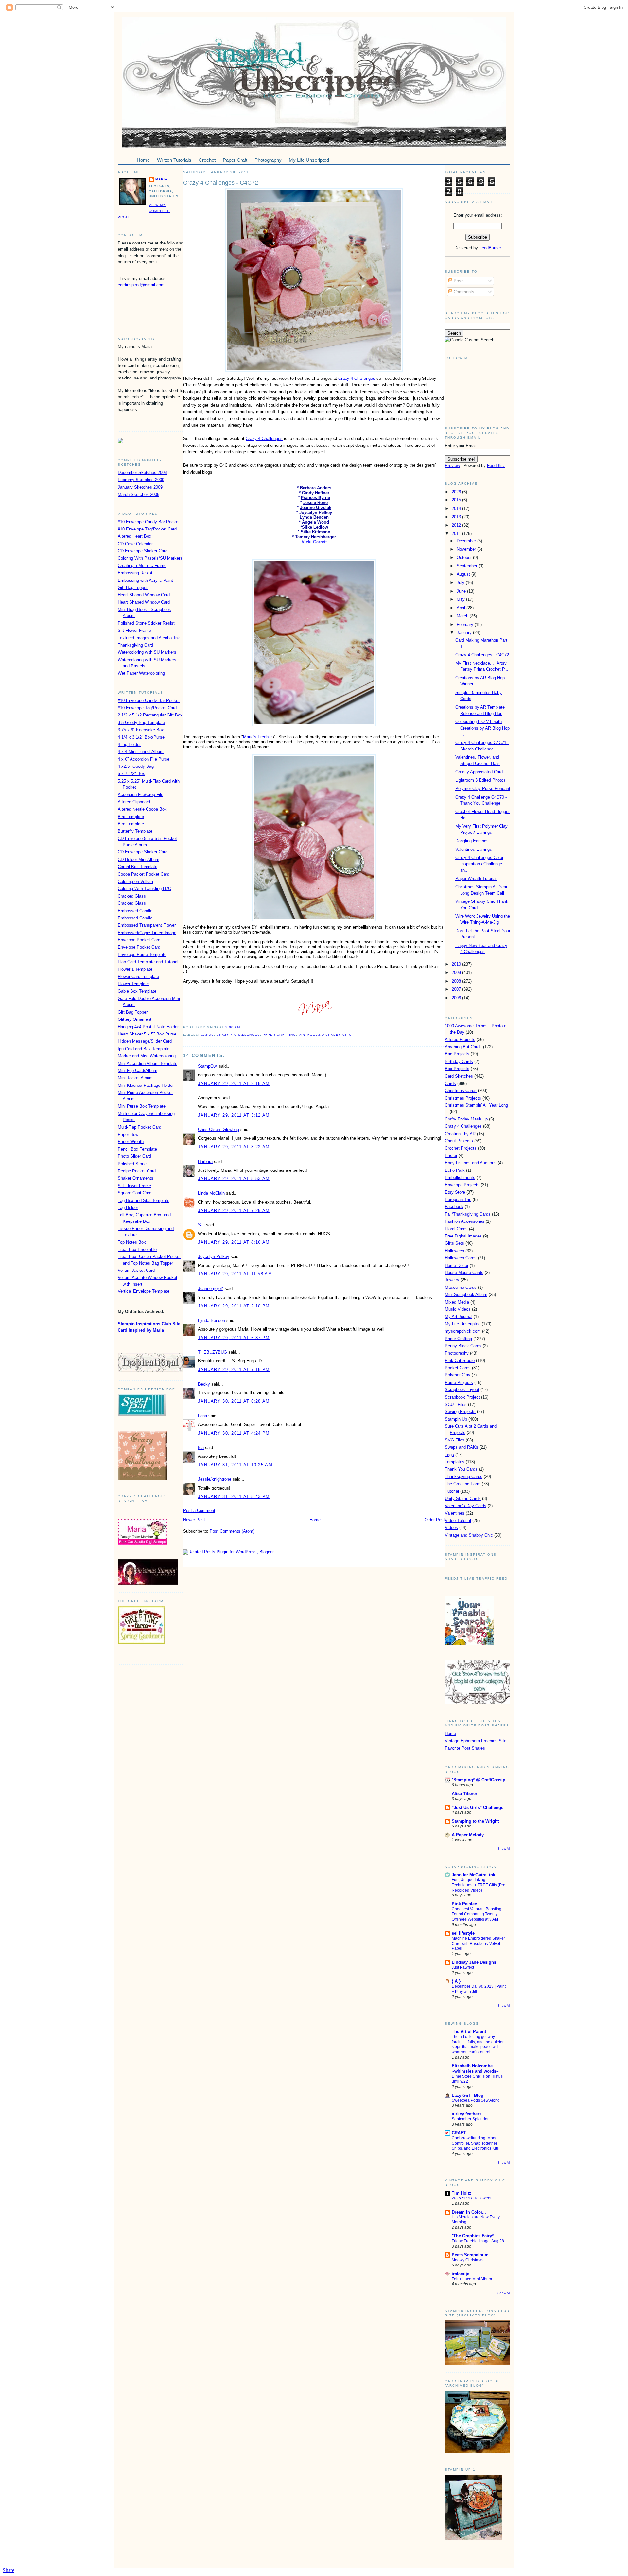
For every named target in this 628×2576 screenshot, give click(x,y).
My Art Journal (459, 1316)
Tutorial (452, 1491)
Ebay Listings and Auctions (471, 1163)
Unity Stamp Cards (463, 1498)
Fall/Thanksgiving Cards (468, 1214)
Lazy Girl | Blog (468, 2095)
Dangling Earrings (472, 841)
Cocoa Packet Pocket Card (144, 874)
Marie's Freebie (257, 737)
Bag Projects (457, 1054)
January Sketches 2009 (140, 487)
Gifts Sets (454, 1243)
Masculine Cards (461, 1287)
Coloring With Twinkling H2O (145, 889)
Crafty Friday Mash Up (466, 1119)
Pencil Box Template (137, 1149)
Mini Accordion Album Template (148, 1063)
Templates (455, 1462)
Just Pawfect (463, 1967)
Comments (463, 292)
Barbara (205, 1162)
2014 (457, 508)
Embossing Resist (135, 573)
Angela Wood (315, 522)
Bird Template (131, 817)
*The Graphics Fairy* (473, 2236)
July (461, 583)
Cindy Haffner (316, 493)
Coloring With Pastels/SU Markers (150, 558)
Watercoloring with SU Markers (147, 652)
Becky (204, 1384)
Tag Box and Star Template (144, 1200)
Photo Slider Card (134, 1156)
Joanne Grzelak (316, 507)
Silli (201, 1225)
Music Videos (458, 1309)
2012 (457, 525)
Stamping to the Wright (475, 1821)
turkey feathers (467, 2114)
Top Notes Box (132, 1242)
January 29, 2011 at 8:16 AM (234, 1242)
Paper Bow (128, 1134)
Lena (202, 1416)
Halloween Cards (461, 1258)
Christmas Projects (463, 1098)
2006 (457, 998)
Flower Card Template (138, 977)
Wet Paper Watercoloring (141, 673)
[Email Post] (242, 1027)
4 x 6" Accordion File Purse (144, 759)
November (467, 549)
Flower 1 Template (135, 969)
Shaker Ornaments (136, 1178)
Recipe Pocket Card (137, 1171)
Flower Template (133, 984)
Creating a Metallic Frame (142, 566)
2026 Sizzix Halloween (472, 2198)
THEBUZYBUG (212, 1352)
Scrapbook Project (462, 1397)
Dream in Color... (469, 2212)
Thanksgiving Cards (464, 1477)
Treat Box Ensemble (137, 1249)
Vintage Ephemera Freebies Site (476, 1741)
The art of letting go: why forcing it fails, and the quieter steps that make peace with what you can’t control (478, 2044)
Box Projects (457, 1069)
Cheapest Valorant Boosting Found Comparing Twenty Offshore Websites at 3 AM (477, 1914)
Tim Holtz (462, 2193)
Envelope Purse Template (142, 955)
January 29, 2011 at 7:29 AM (234, 1211)
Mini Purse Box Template (142, 1106)
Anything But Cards (463, 1047)
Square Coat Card (135, 1193)
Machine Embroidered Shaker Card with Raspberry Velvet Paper (478, 1944)
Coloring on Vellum (135, 881)
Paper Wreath (131, 1142)
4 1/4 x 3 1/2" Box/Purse (141, 737)
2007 (457, 989)
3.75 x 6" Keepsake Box (141, 730)
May (461, 599)
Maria (161, 179)
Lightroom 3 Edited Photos (480, 780)
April (462, 608)
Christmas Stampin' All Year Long (476, 1105)
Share (9, 2570)
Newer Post (194, 1520)
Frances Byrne (315, 498)
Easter (451, 1156)
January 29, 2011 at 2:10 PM (234, 1306)
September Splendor (470, 2119)
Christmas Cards (461, 1091)
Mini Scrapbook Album (466, 1295)
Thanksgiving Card (135, 645)
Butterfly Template (135, 831)
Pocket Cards (458, 1368)
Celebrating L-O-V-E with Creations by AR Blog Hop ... (482, 728)
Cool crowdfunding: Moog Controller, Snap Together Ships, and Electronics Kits (475, 2143)
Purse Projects (459, 1382)
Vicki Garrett (314, 542)
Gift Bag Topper (133, 588)
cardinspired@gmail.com (141, 285)
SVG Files (455, 1440)
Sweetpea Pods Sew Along (476, 2100)
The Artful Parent (469, 2032)
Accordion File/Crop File (140, 794)
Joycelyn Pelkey (315, 512)
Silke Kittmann (315, 532)
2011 (457, 534)
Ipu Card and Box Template (144, 1049)
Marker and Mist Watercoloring (147, 1056)
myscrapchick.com (463, 1331)
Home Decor (457, 1265)
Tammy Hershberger (315, 537)
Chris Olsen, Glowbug (218, 1129)
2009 (457, 973)
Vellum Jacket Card (136, 1270)
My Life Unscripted (463, 1324)
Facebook (454, 1207)
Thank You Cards (461, 1469)
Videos (451, 1528)
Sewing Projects (460, 1412)
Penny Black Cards (463, 1346)
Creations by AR (460, 1134)
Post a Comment (199, 1511)
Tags (449, 1455)
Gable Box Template (137, 991)
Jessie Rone (315, 503)
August (464, 574)
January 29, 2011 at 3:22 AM (234, 1147)
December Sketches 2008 (142, 472)
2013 (457, 517)
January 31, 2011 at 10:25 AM (235, 1465)
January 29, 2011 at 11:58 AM (235, 1274)
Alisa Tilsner (464, 1794)
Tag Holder (128, 1208)
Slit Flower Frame (134, 630)
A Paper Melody (468, 1835)
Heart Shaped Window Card (144, 595)
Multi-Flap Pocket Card (140, 1127)
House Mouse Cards (464, 1273)
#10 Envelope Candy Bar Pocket (149, 522)
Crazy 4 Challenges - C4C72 (221, 183)
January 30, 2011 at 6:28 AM (234, 1401)
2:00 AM (233, 1027)
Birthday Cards (459, 1061)
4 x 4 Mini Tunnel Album (141, 752)
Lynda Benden (314, 517)
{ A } (456, 1981)
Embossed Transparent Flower (147, 925)
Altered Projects (460, 1040)
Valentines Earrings (474, 849)
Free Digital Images (463, 1236)
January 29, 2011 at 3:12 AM (234, 1115)
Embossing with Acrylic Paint (145, 580)
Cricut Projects (459, 1141)
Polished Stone (132, 1164)
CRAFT (459, 2133)
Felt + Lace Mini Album (472, 2279)
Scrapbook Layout (462, 1390)
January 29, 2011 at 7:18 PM (234, 1369)
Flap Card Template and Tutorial (148, 962)
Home (315, 1520)
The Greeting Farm (463, 1484)
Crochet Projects (461, 1148)
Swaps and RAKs (462, 1447)
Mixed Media (457, 1302)
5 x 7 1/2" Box (131, 774)
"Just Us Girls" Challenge (478, 1807)
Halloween (454, 1251)
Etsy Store (455, 1192)
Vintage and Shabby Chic (325, 1035)
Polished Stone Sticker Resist (146, 623)
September (468, 566)
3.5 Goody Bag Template (141, 723)
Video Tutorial (458, 1520)
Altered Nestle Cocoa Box (142, 809)
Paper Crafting (279, 1035)
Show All (504, 1849)
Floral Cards (456, 1229)
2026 (457, 492)
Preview (452, 466)
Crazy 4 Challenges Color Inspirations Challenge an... (479, 864)
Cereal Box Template (138, 867)
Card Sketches (459, 1076)
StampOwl (208, 1066)
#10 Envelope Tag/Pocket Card (147, 529)
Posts (459, 281)
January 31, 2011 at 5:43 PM (234, 1497)
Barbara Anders (316, 488)
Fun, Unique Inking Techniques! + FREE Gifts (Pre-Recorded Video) (479, 1885)
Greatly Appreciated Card (479, 772)
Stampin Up (456, 1419)
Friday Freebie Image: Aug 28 (478, 2241)
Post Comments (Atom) (232, 1531)
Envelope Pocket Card (139, 940)
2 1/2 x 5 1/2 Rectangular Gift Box (150, 715)
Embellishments (460, 1178)
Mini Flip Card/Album (138, 1071)
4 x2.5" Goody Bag (136, 766)
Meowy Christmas (468, 2260)
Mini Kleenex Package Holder (146, 1085)
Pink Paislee (464, 1904)
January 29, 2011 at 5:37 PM (234, 1338)
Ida (201, 1448)
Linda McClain (211, 1193)
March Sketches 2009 (139, 494)
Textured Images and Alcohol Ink (149, 638)
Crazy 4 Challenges (357, 378)
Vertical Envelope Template (144, 1291)
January (465, 633)
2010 (457, 964)
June (462, 591)
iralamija (461, 2274)
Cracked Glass (132, 896)
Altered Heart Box (135, 536)
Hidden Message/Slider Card (145, 1041)
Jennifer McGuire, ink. (474, 1875)
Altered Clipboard (134, 802)
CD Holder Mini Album (139, 859)
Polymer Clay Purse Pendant (483, 789)
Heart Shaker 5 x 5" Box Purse (147, 1034)
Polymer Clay (458, 1375)
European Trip (458, 1199)
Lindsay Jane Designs (474, 1962)
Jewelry (452, 1280)
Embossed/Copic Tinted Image (147, 933)
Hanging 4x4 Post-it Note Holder (148, 1027)
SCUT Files (456, 1404)
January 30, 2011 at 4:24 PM (234, 1433)
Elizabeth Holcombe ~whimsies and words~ (475, 2069)
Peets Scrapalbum (470, 2255)
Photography (457, 1353)
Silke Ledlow (315, 527)
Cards (207, 1035)
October (465, 557)
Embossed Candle (135, 911)
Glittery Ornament (135, 1019)
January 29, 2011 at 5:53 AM (234, 1179)
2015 (457, 500)
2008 (457, 981)
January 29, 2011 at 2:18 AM (234, 1083)
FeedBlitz (496, 466)
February (466, 624)
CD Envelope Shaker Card (143, 551)
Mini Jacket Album (135, 1078)
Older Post (435, 1520)
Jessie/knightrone (215, 1479)
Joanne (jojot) (211, 1289)
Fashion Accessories (465, 1221)
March (463, 616)
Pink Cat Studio (460, 1361)
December (467, 541)
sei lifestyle (463, 1933)
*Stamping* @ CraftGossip (479, 1780)
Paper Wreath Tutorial (476, 878)
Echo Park (455, 1170)
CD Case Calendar (135, 544)
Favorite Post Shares (465, 1748)
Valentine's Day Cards (466, 1506)
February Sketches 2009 (141, 480)
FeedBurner (490, 248)
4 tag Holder (129, 744)
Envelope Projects (462, 1185)
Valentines (455, 1513)
